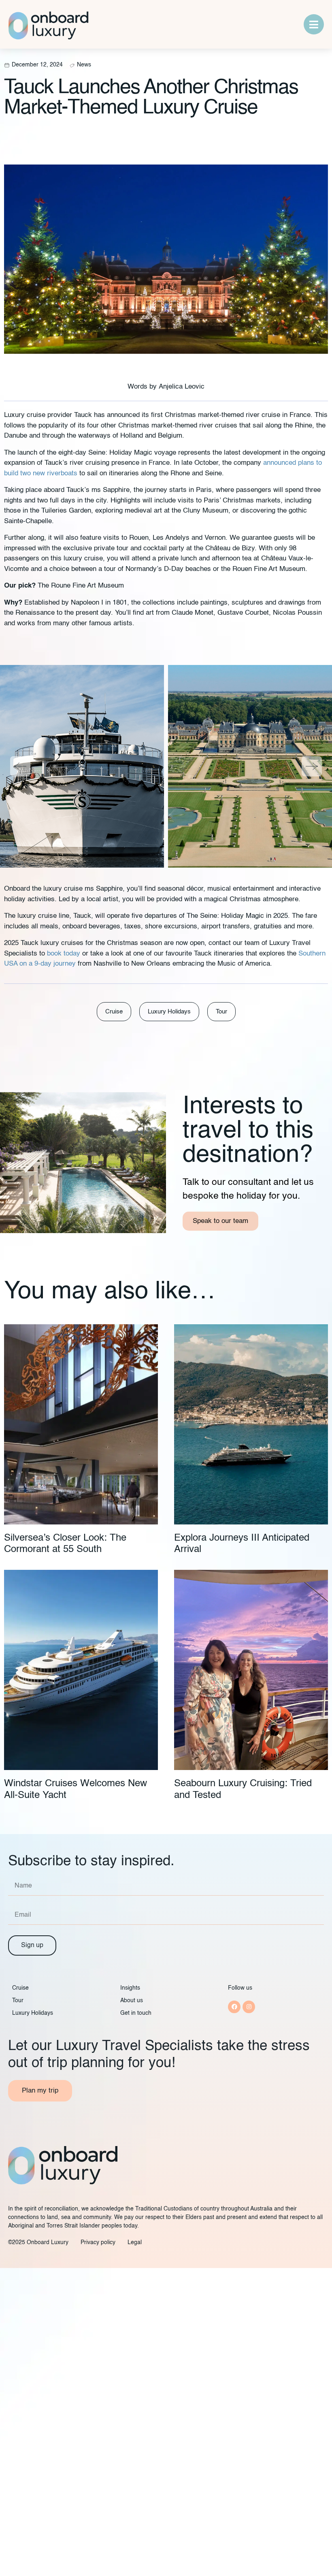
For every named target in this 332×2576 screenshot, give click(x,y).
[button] (17, 766)
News (84, 65)
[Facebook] (234, 2007)
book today (64, 954)
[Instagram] (249, 2007)
